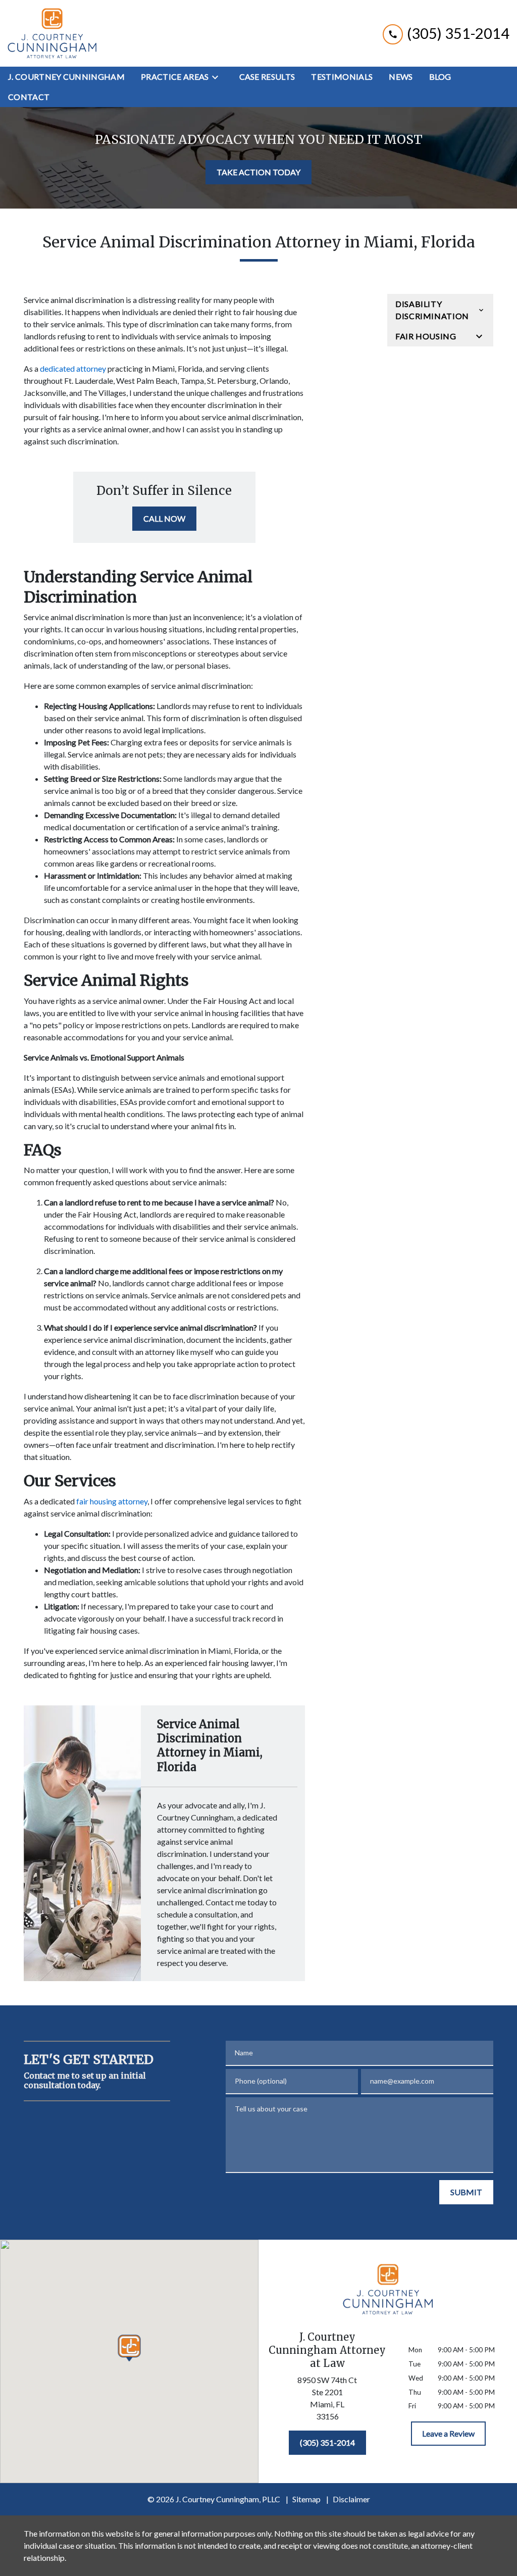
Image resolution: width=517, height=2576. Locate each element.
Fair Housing (426, 336)
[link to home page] (52, 33)
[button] (130, 2348)
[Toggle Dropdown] (218, 77)
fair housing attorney (112, 1501)
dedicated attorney (73, 368)
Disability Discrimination (432, 310)
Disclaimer (351, 2499)
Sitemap (306, 2499)
